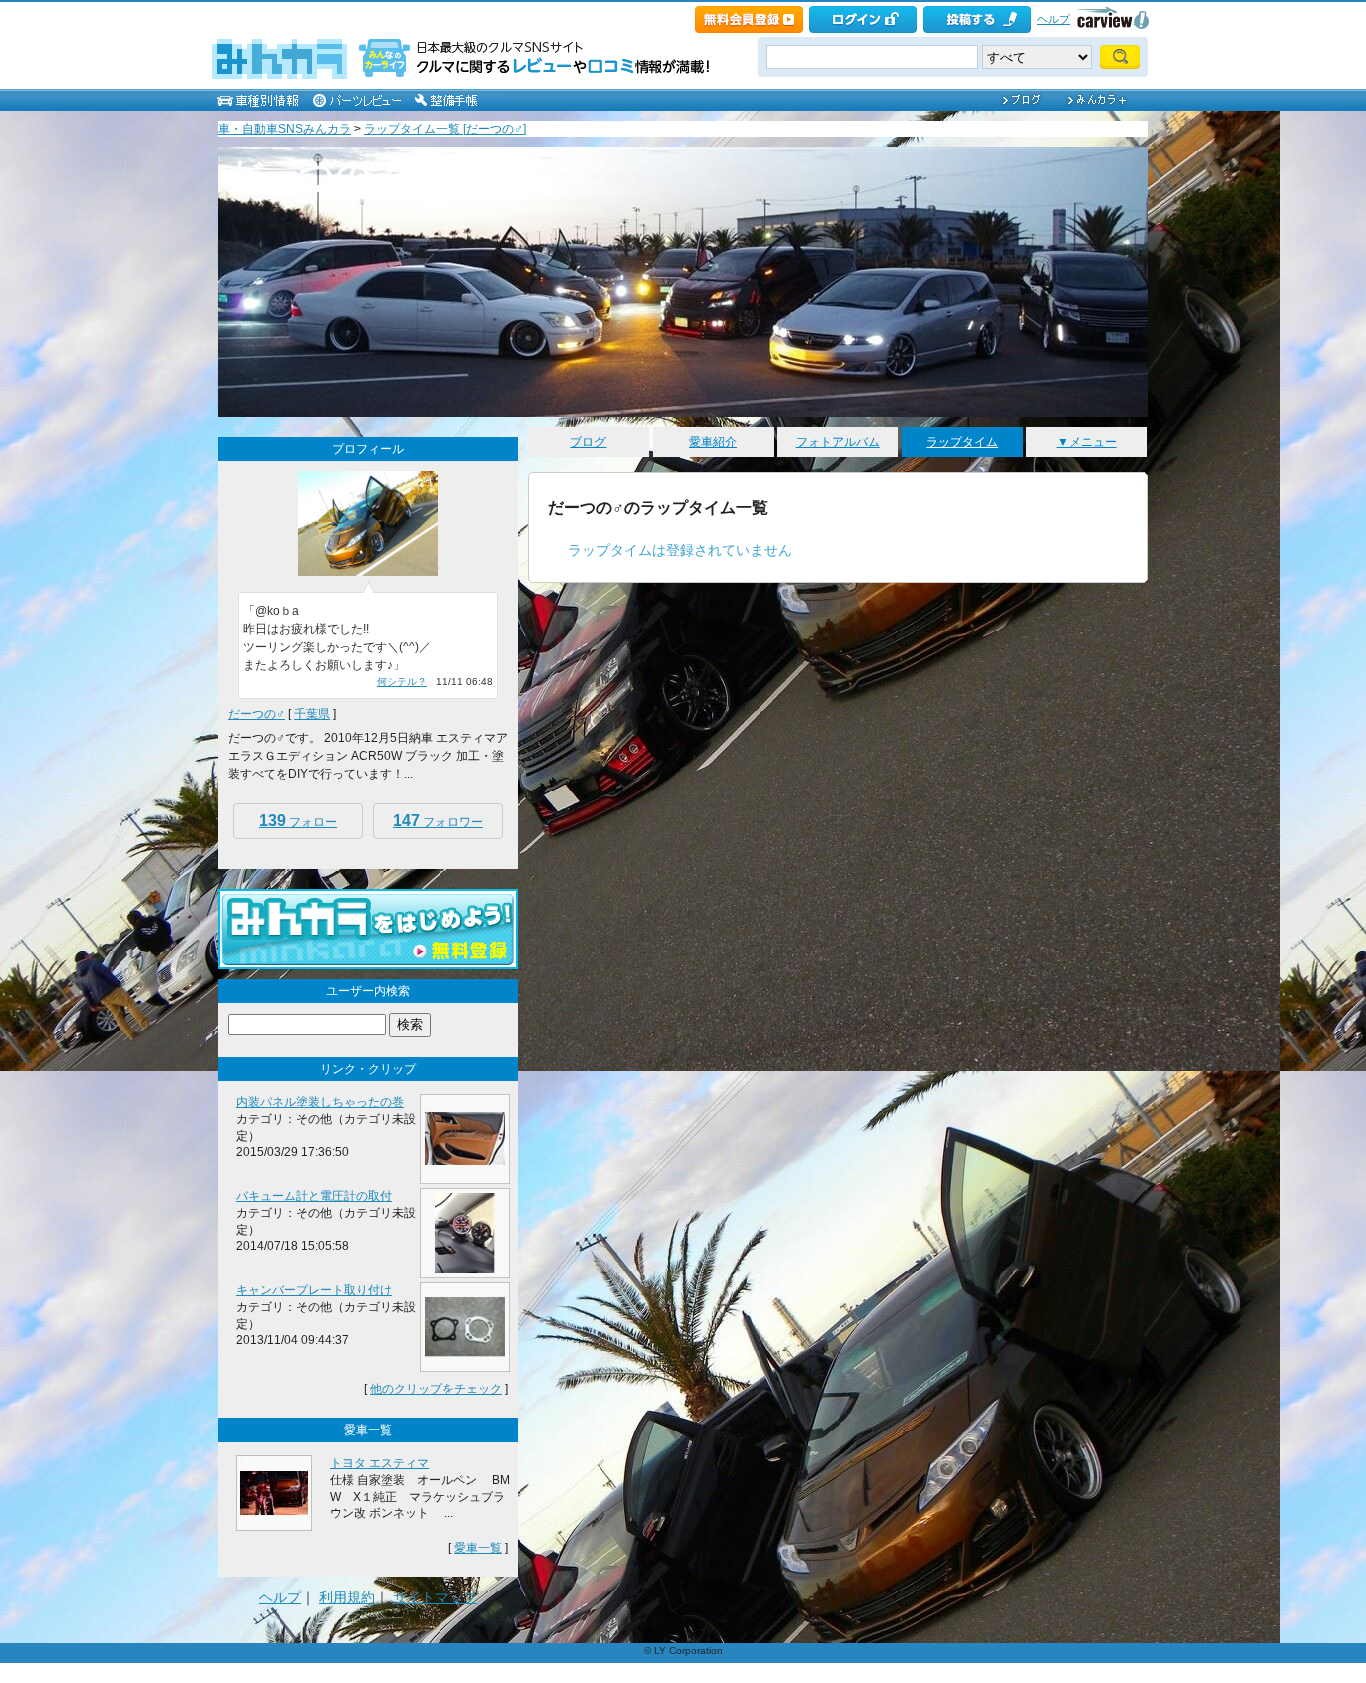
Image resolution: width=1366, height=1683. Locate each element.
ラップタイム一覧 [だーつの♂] (445, 129)
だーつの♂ (256, 714)
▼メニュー (1087, 442)
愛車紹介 (713, 442)
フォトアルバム (838, 442)
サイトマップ (435, 1597)
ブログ (588, 442)
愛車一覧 (478, 1548)
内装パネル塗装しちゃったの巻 (320, 1102)
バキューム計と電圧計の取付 (314, 1196)
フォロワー (438, 820)
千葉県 (312, 714)
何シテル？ (402, 681)
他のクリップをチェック (436, 1389)
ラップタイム (962, 442)
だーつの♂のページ (384, 174)
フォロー (298, 820)
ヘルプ (1053, 19)
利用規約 (347, 1597)
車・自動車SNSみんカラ (284, 129)
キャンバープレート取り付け (314, 1290)
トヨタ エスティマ (379, 1463)
